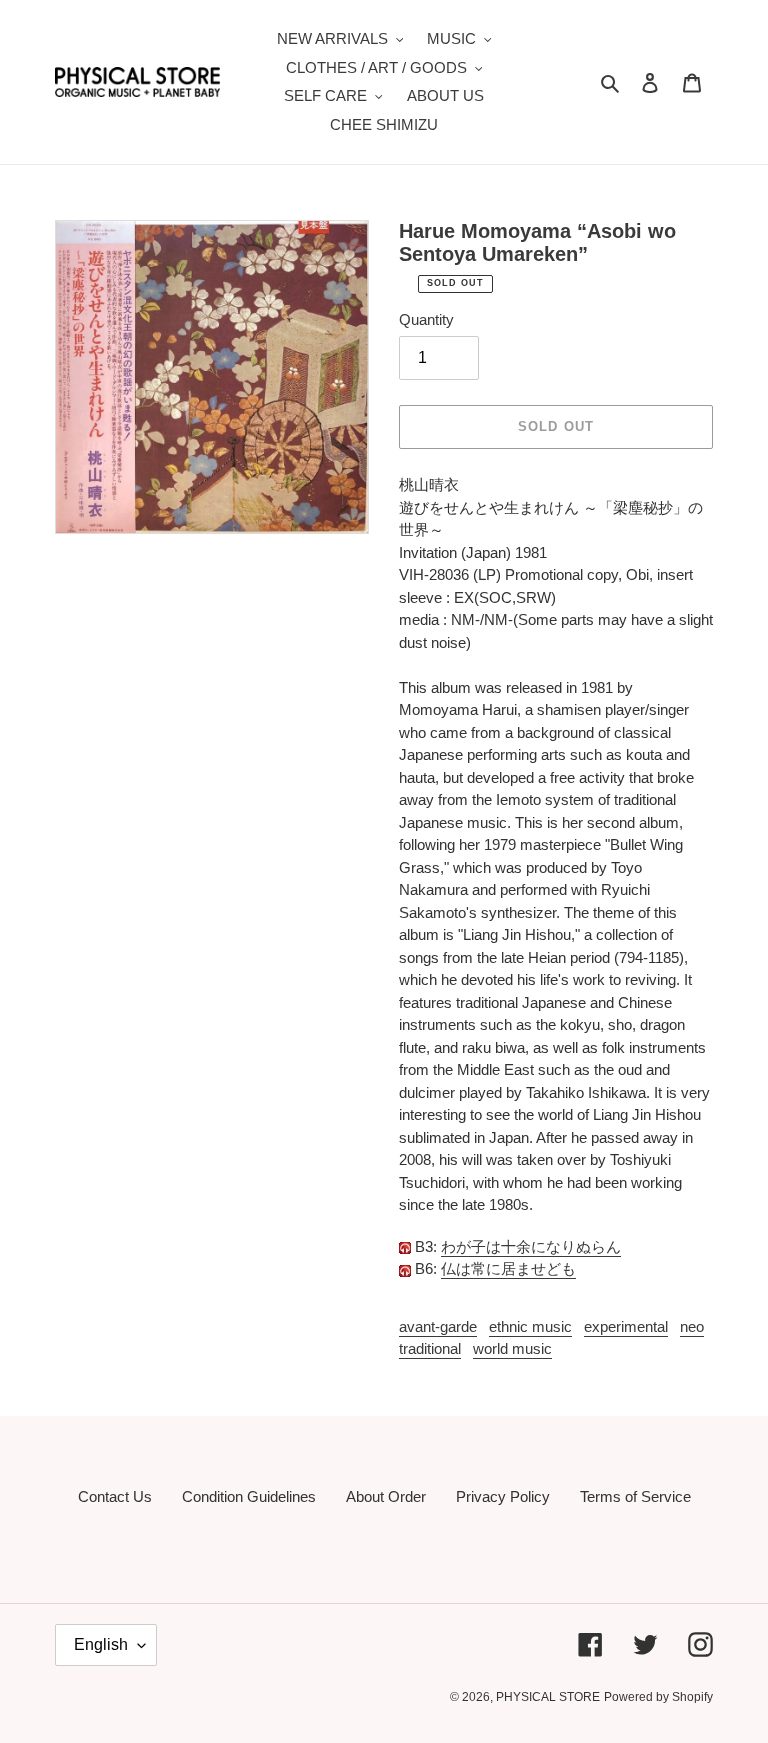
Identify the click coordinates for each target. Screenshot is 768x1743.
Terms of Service (635, 1496)
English (101, 1644)
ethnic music (530, 1326)
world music (512, 1348)
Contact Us (115, 1496)
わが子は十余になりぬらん (531, 1246)
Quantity (426, 319)
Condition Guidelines (249, 1496)
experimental (626, 1326)
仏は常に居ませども (508, 1268)
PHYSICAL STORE (548, 1697)
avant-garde (438, 1326)
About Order (386, 1496)
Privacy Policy (503, 1496)
